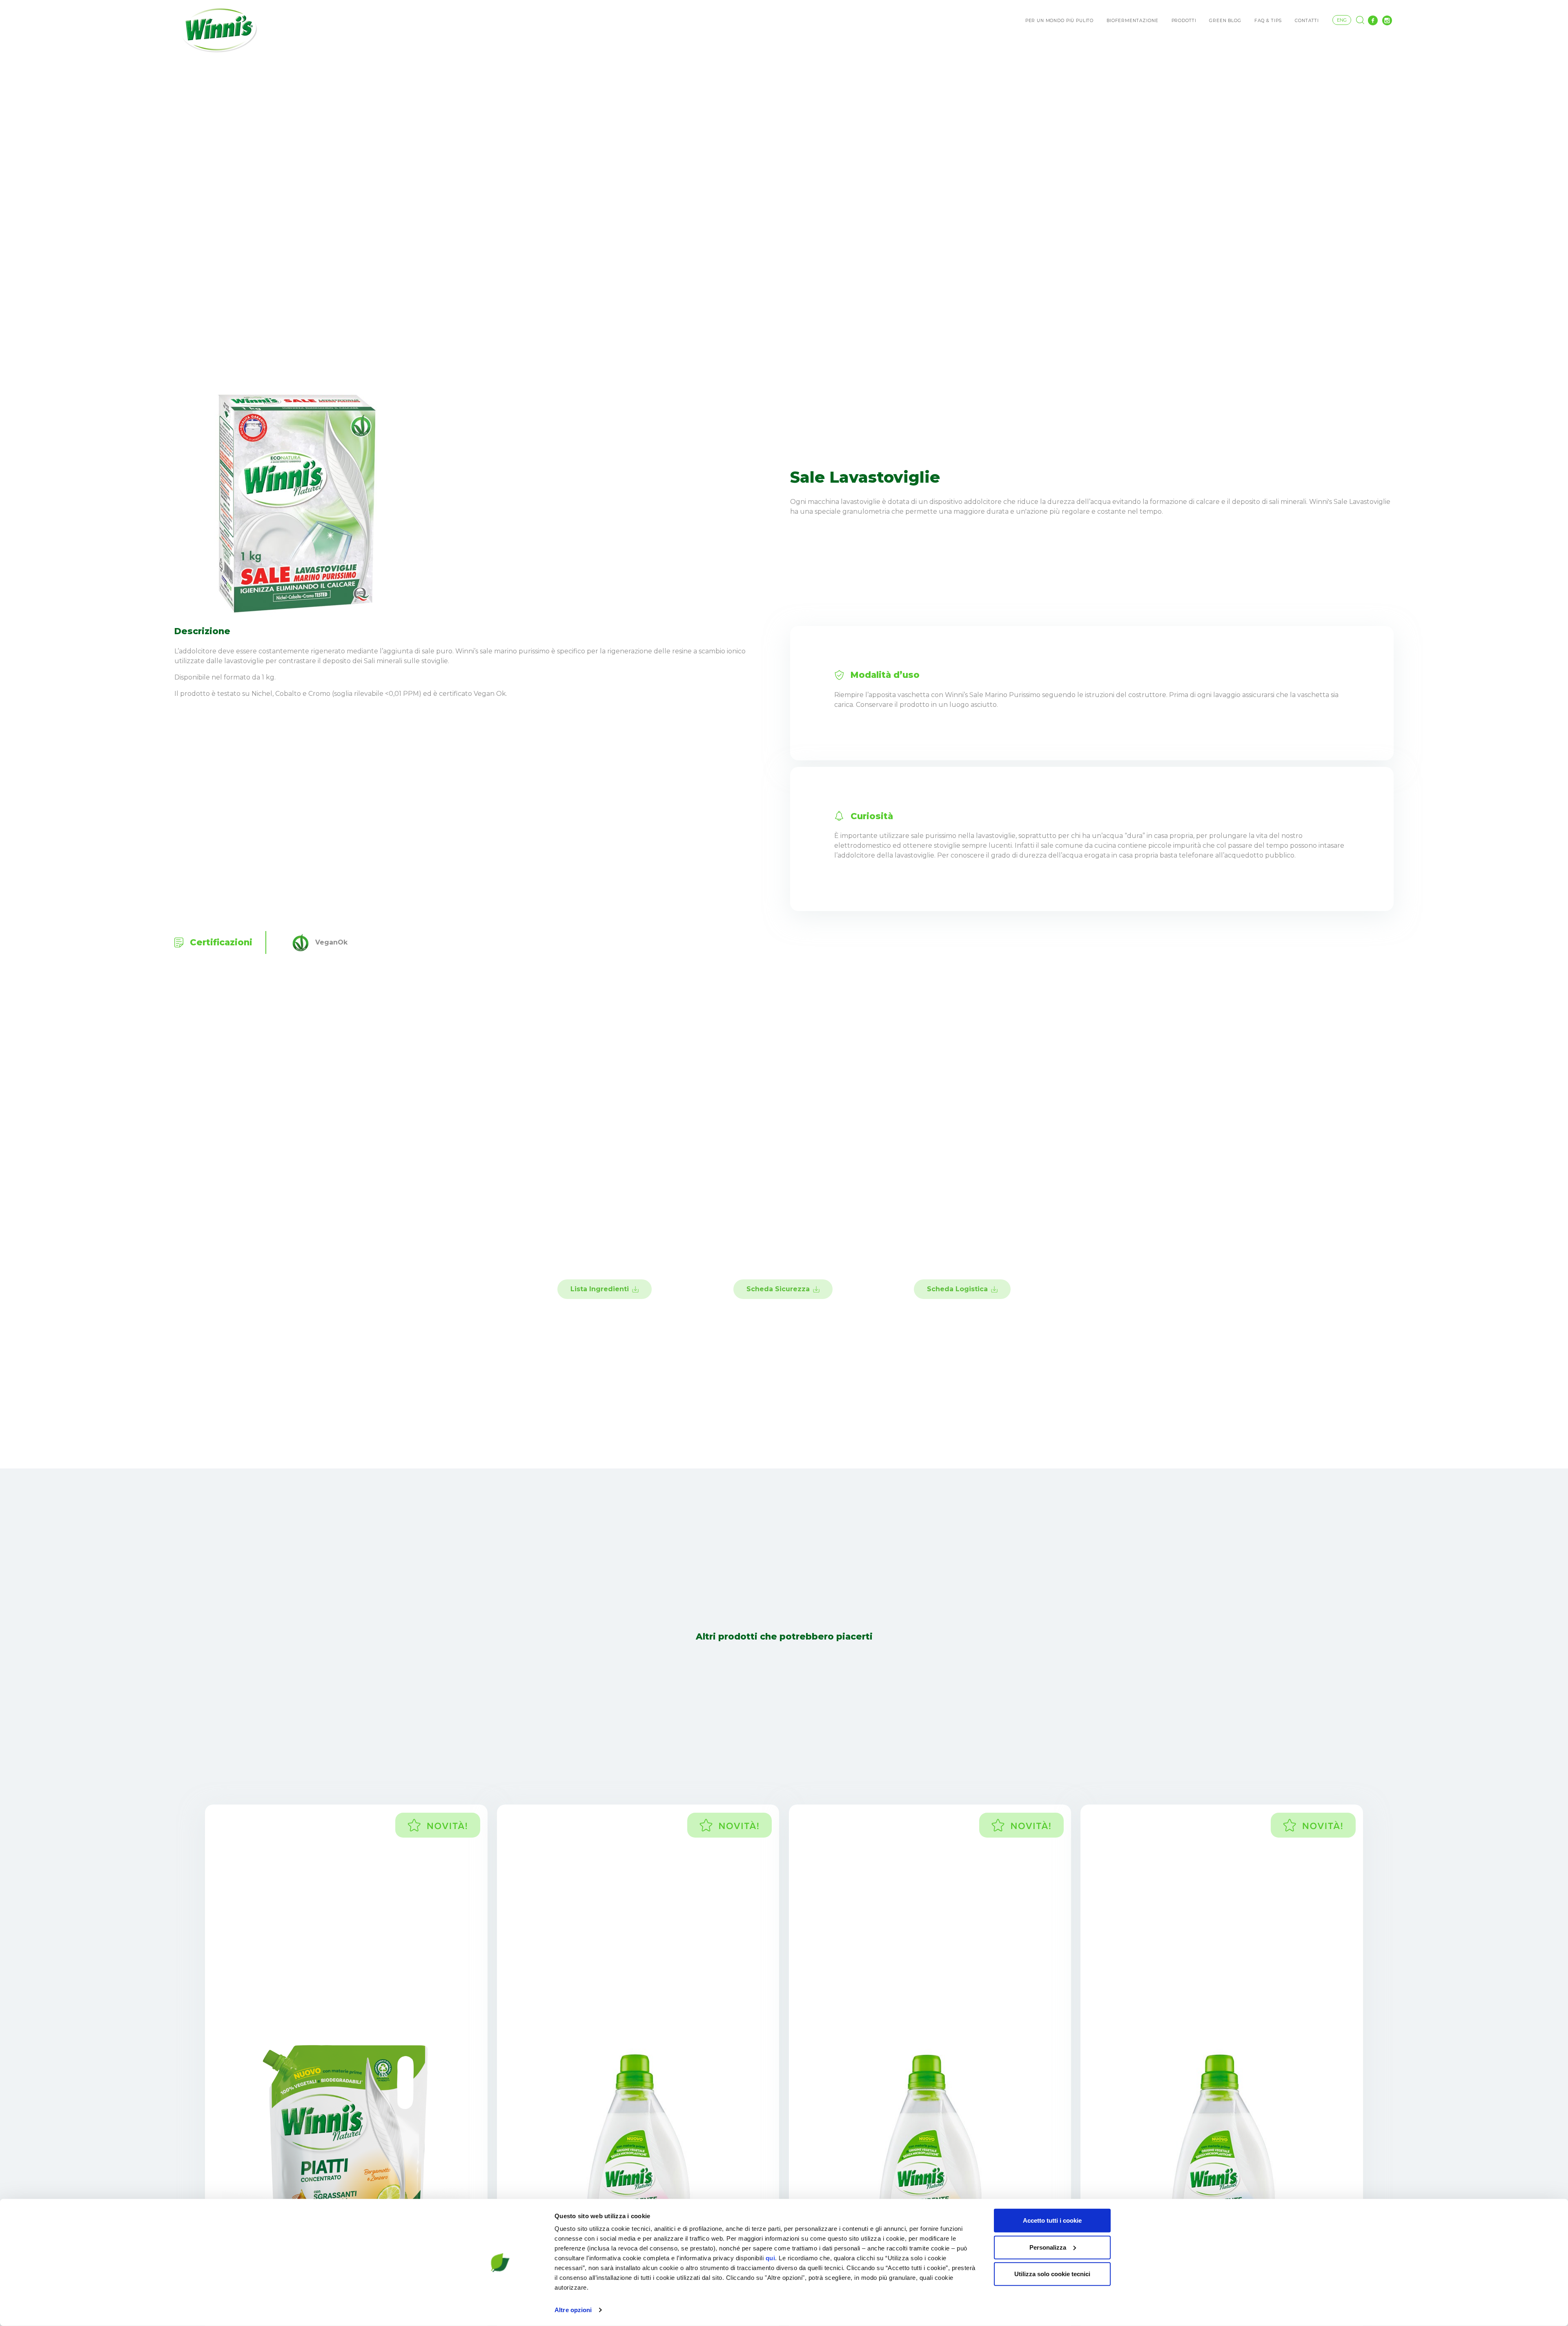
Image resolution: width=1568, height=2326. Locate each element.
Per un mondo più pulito (1059, 21)
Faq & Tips (1268, 21)
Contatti (1307, 21)
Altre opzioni (573, 2310)
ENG (1342, 20)
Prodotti (1184, 21)
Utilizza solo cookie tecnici (1052, 2274)
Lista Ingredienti (600, 1289)
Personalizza (1048, 2247)
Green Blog (1225, 21)
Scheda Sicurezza (778, 1289)
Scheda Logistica (957, 1289)
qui (771, 2258)
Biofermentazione (1132, 21)
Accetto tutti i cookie (1052, 2220)
